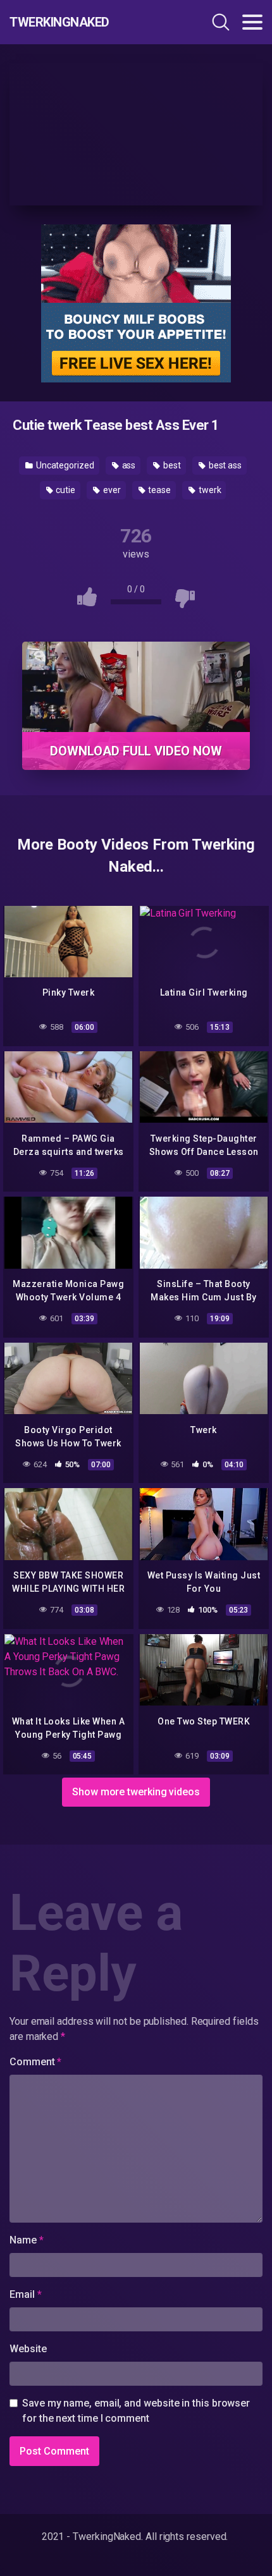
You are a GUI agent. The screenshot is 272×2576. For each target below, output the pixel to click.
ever (111, 490)
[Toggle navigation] (252, 22)
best (171, 465)
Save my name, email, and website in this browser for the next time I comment (136, 2411)
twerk (209, 490)
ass (128, 465)
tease (158, 490)
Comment (35, 2062)
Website (28, 2349)
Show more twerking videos (136, 1792)
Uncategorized (64, 465)
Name (27, 2240)
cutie (65, 490)
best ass (224, 465)
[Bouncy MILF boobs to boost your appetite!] (136, 302)
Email (25, 2294)
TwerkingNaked (59, 22)
